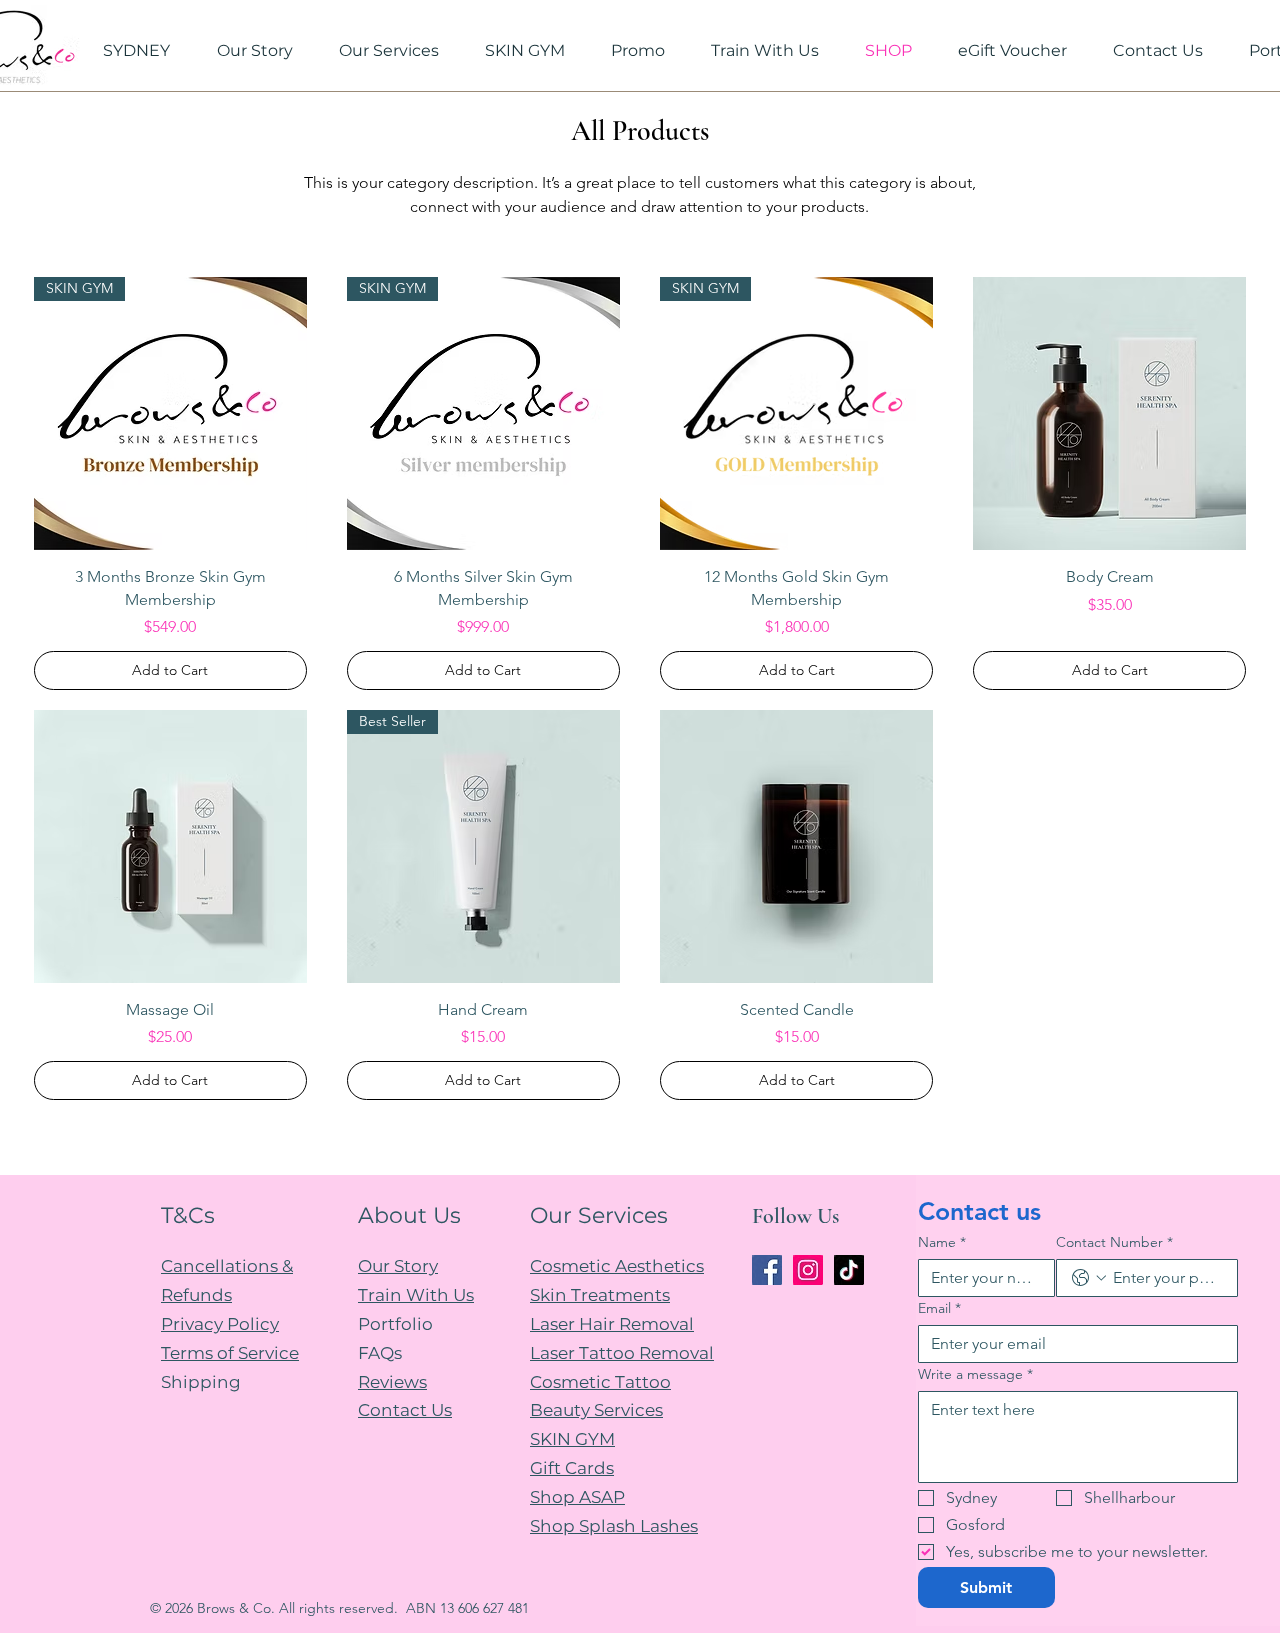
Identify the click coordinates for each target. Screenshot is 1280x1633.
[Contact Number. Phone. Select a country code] (1089, 1278)
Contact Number (1114, 1242)
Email (939, 1308)
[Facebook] (767, 1270)
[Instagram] (808, 1270)
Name (942, 1242)
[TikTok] (849, 1270)
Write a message (975, 1374)
